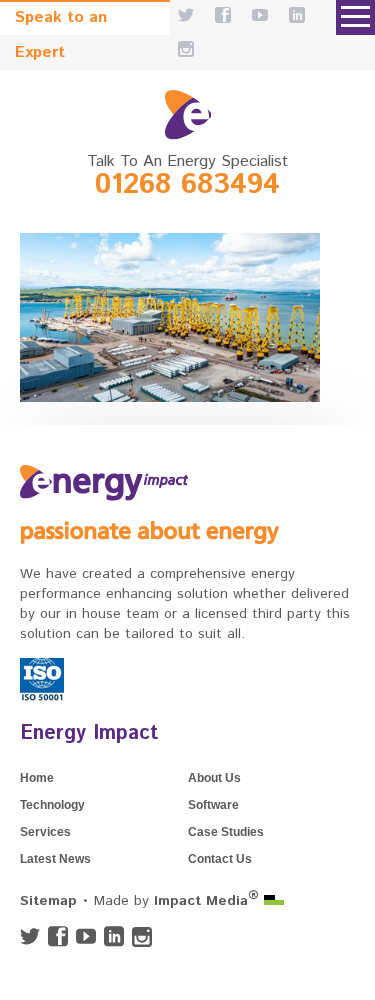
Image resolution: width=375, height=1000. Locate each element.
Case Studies (226, 832)
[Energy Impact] (188, 115)
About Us (214, 778)
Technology (52, 805)
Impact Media (206, 901)
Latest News (55, 859)
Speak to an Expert (61, 20)
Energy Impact (89, 733)
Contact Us (220, 859)
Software (213, 805)
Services (45, 832)
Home (37, 778)
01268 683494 (187, 185)
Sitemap (48, 901)
